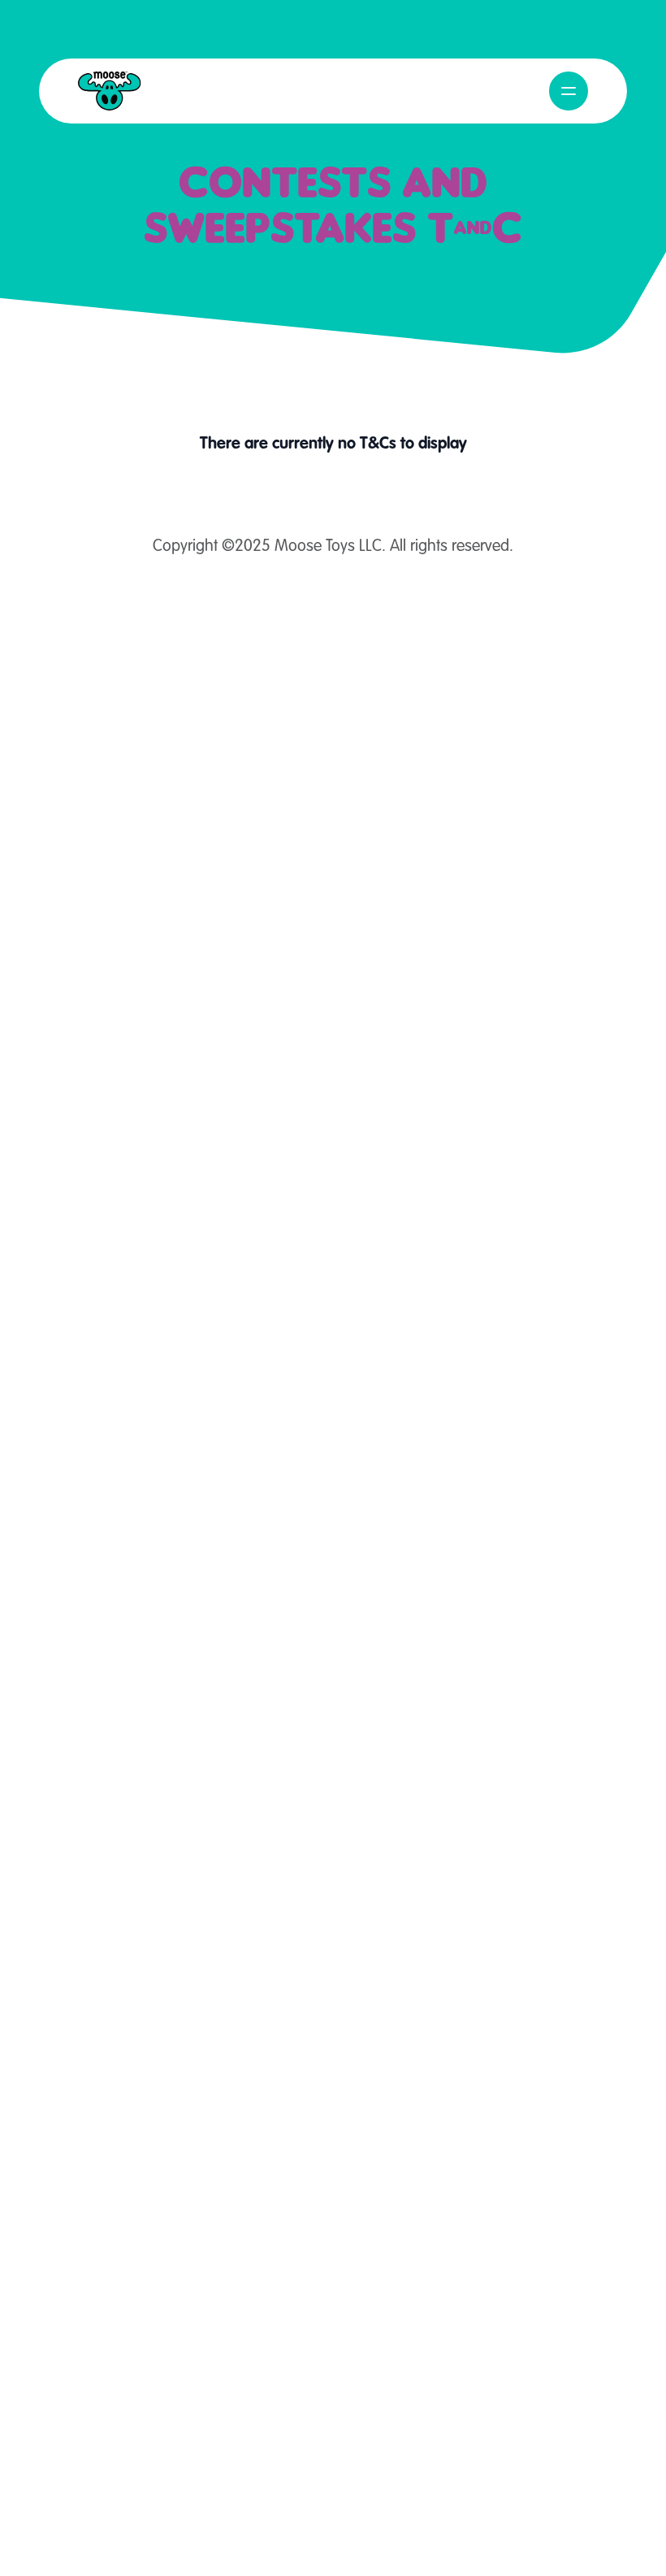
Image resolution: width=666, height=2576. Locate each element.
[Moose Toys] (110, 91)
